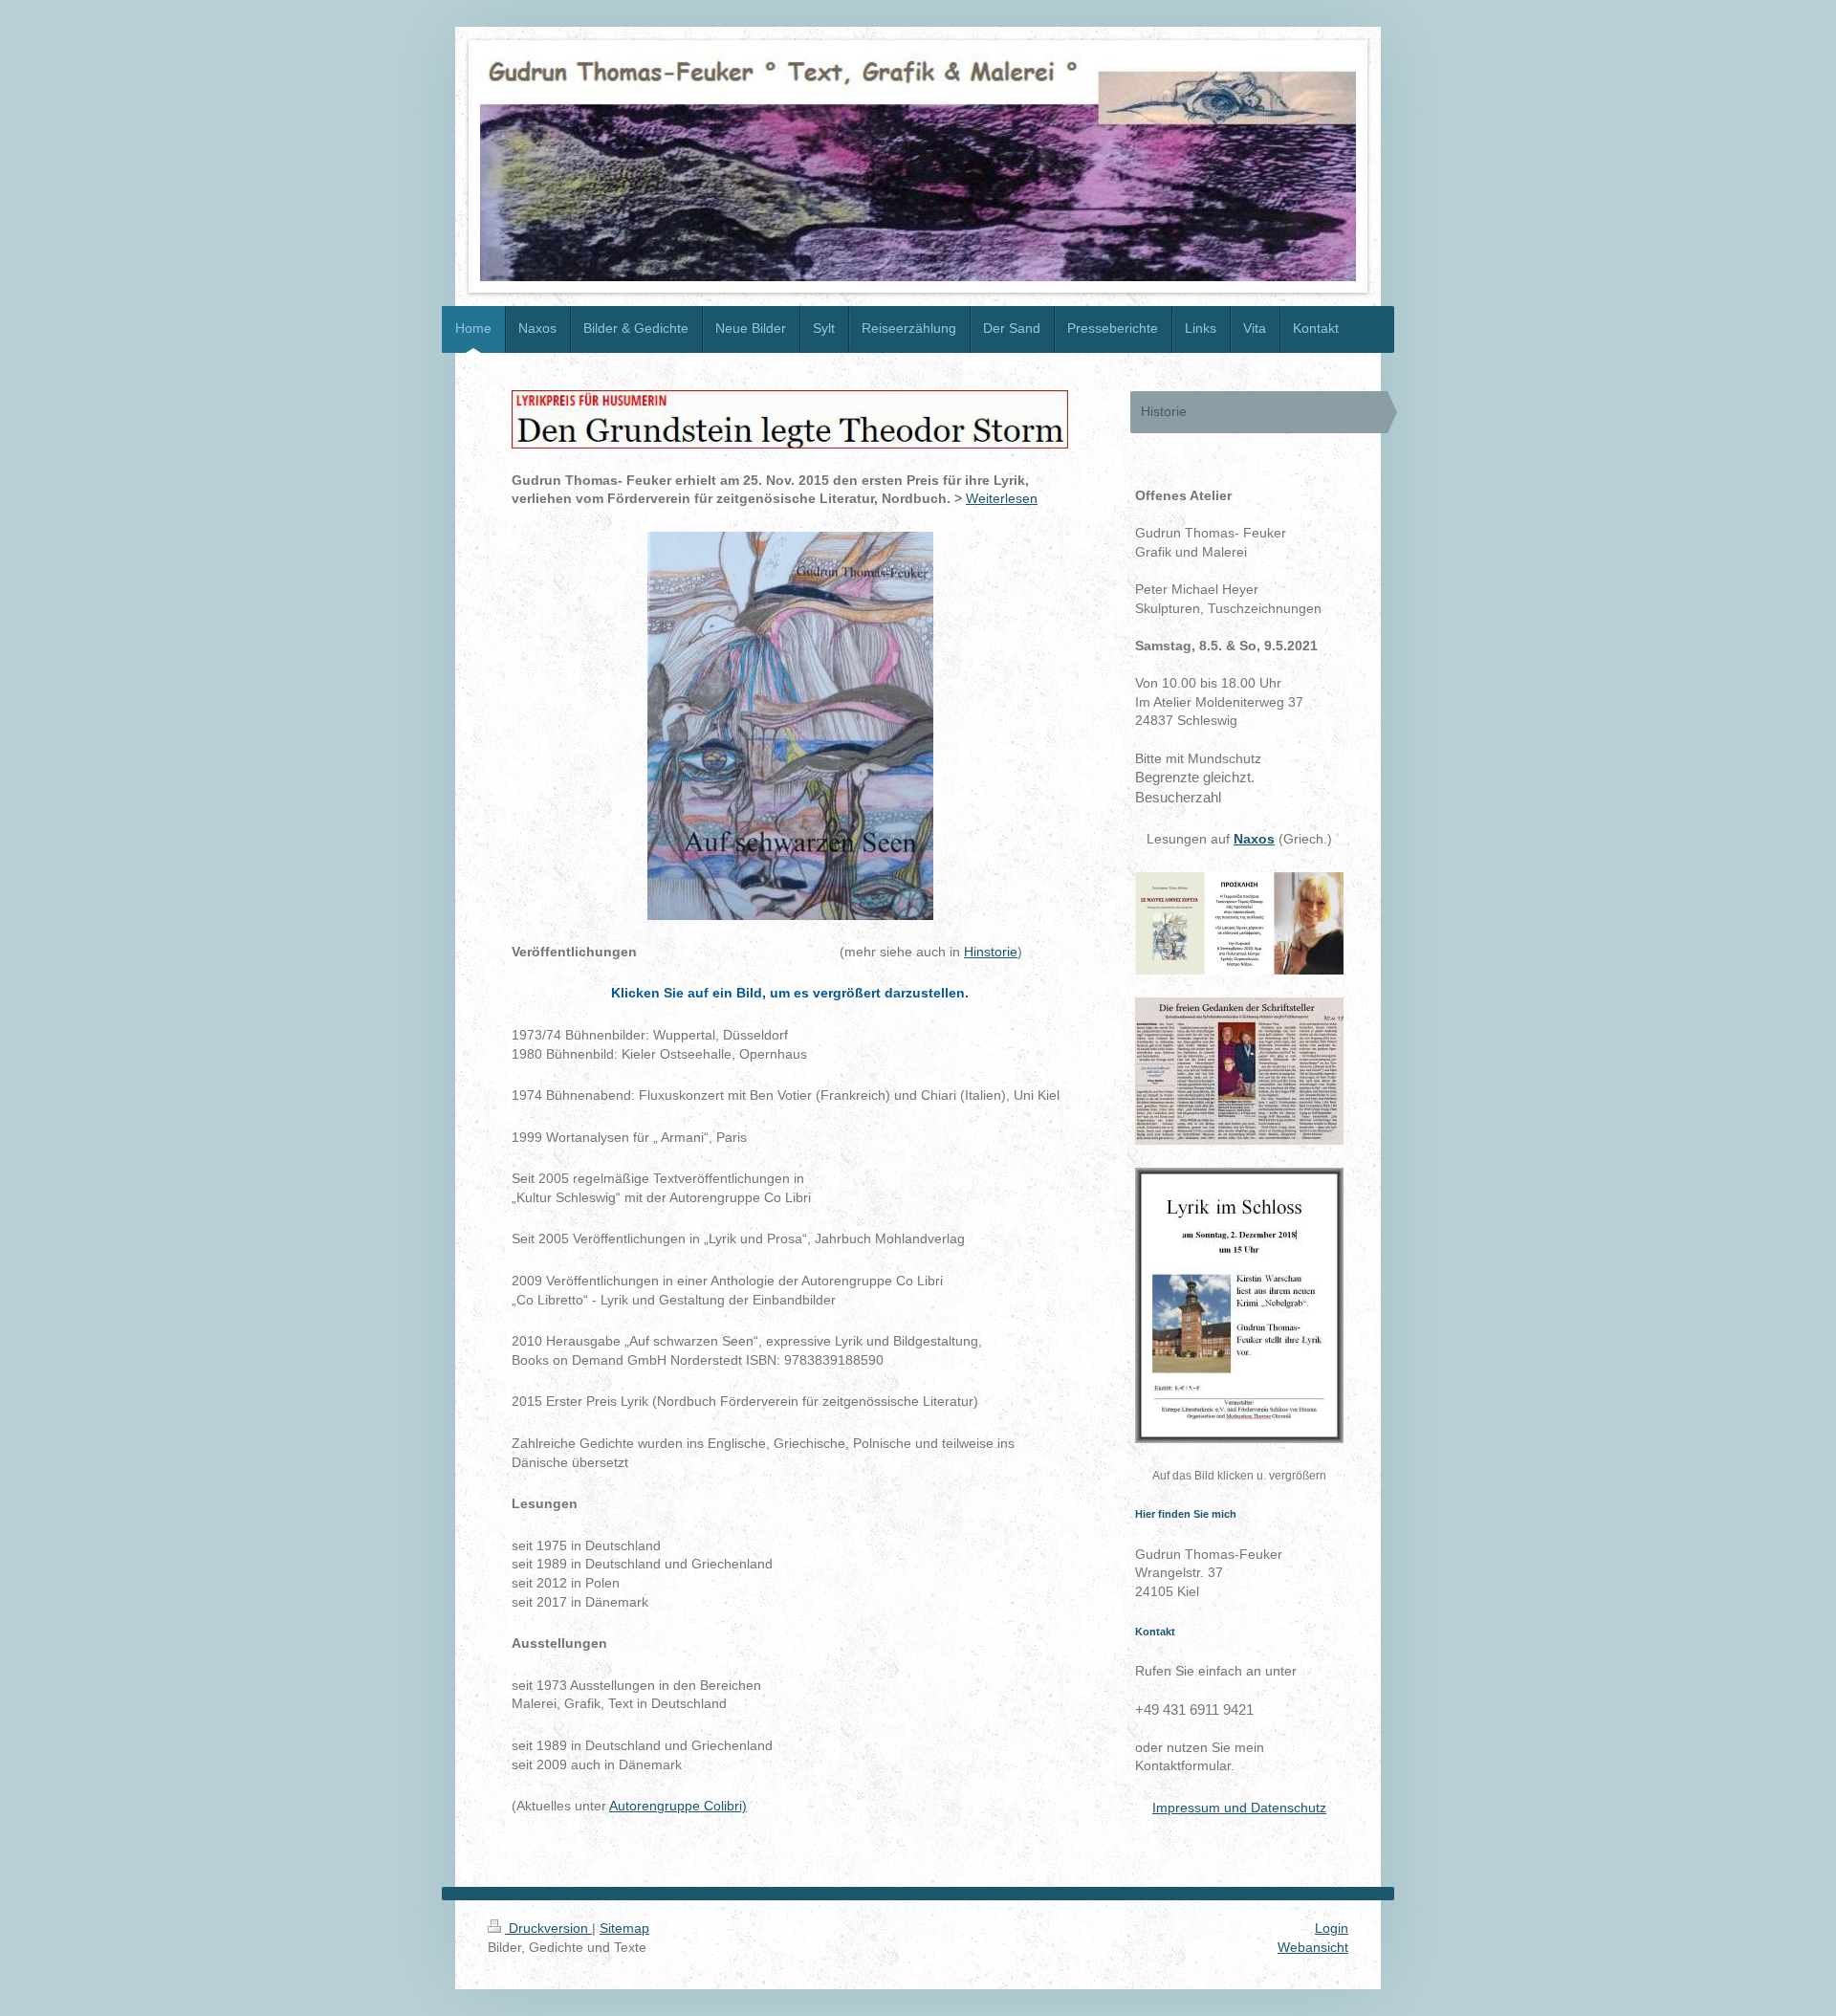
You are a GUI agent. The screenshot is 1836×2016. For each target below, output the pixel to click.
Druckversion (548, 1928)
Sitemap (624, 1928)
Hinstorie (991, 952)
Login (1332, 1928)
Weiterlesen (1002, 498)
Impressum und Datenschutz (1239, 1808)
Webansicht (1313, 1947)
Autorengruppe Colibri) (678, 1806)
